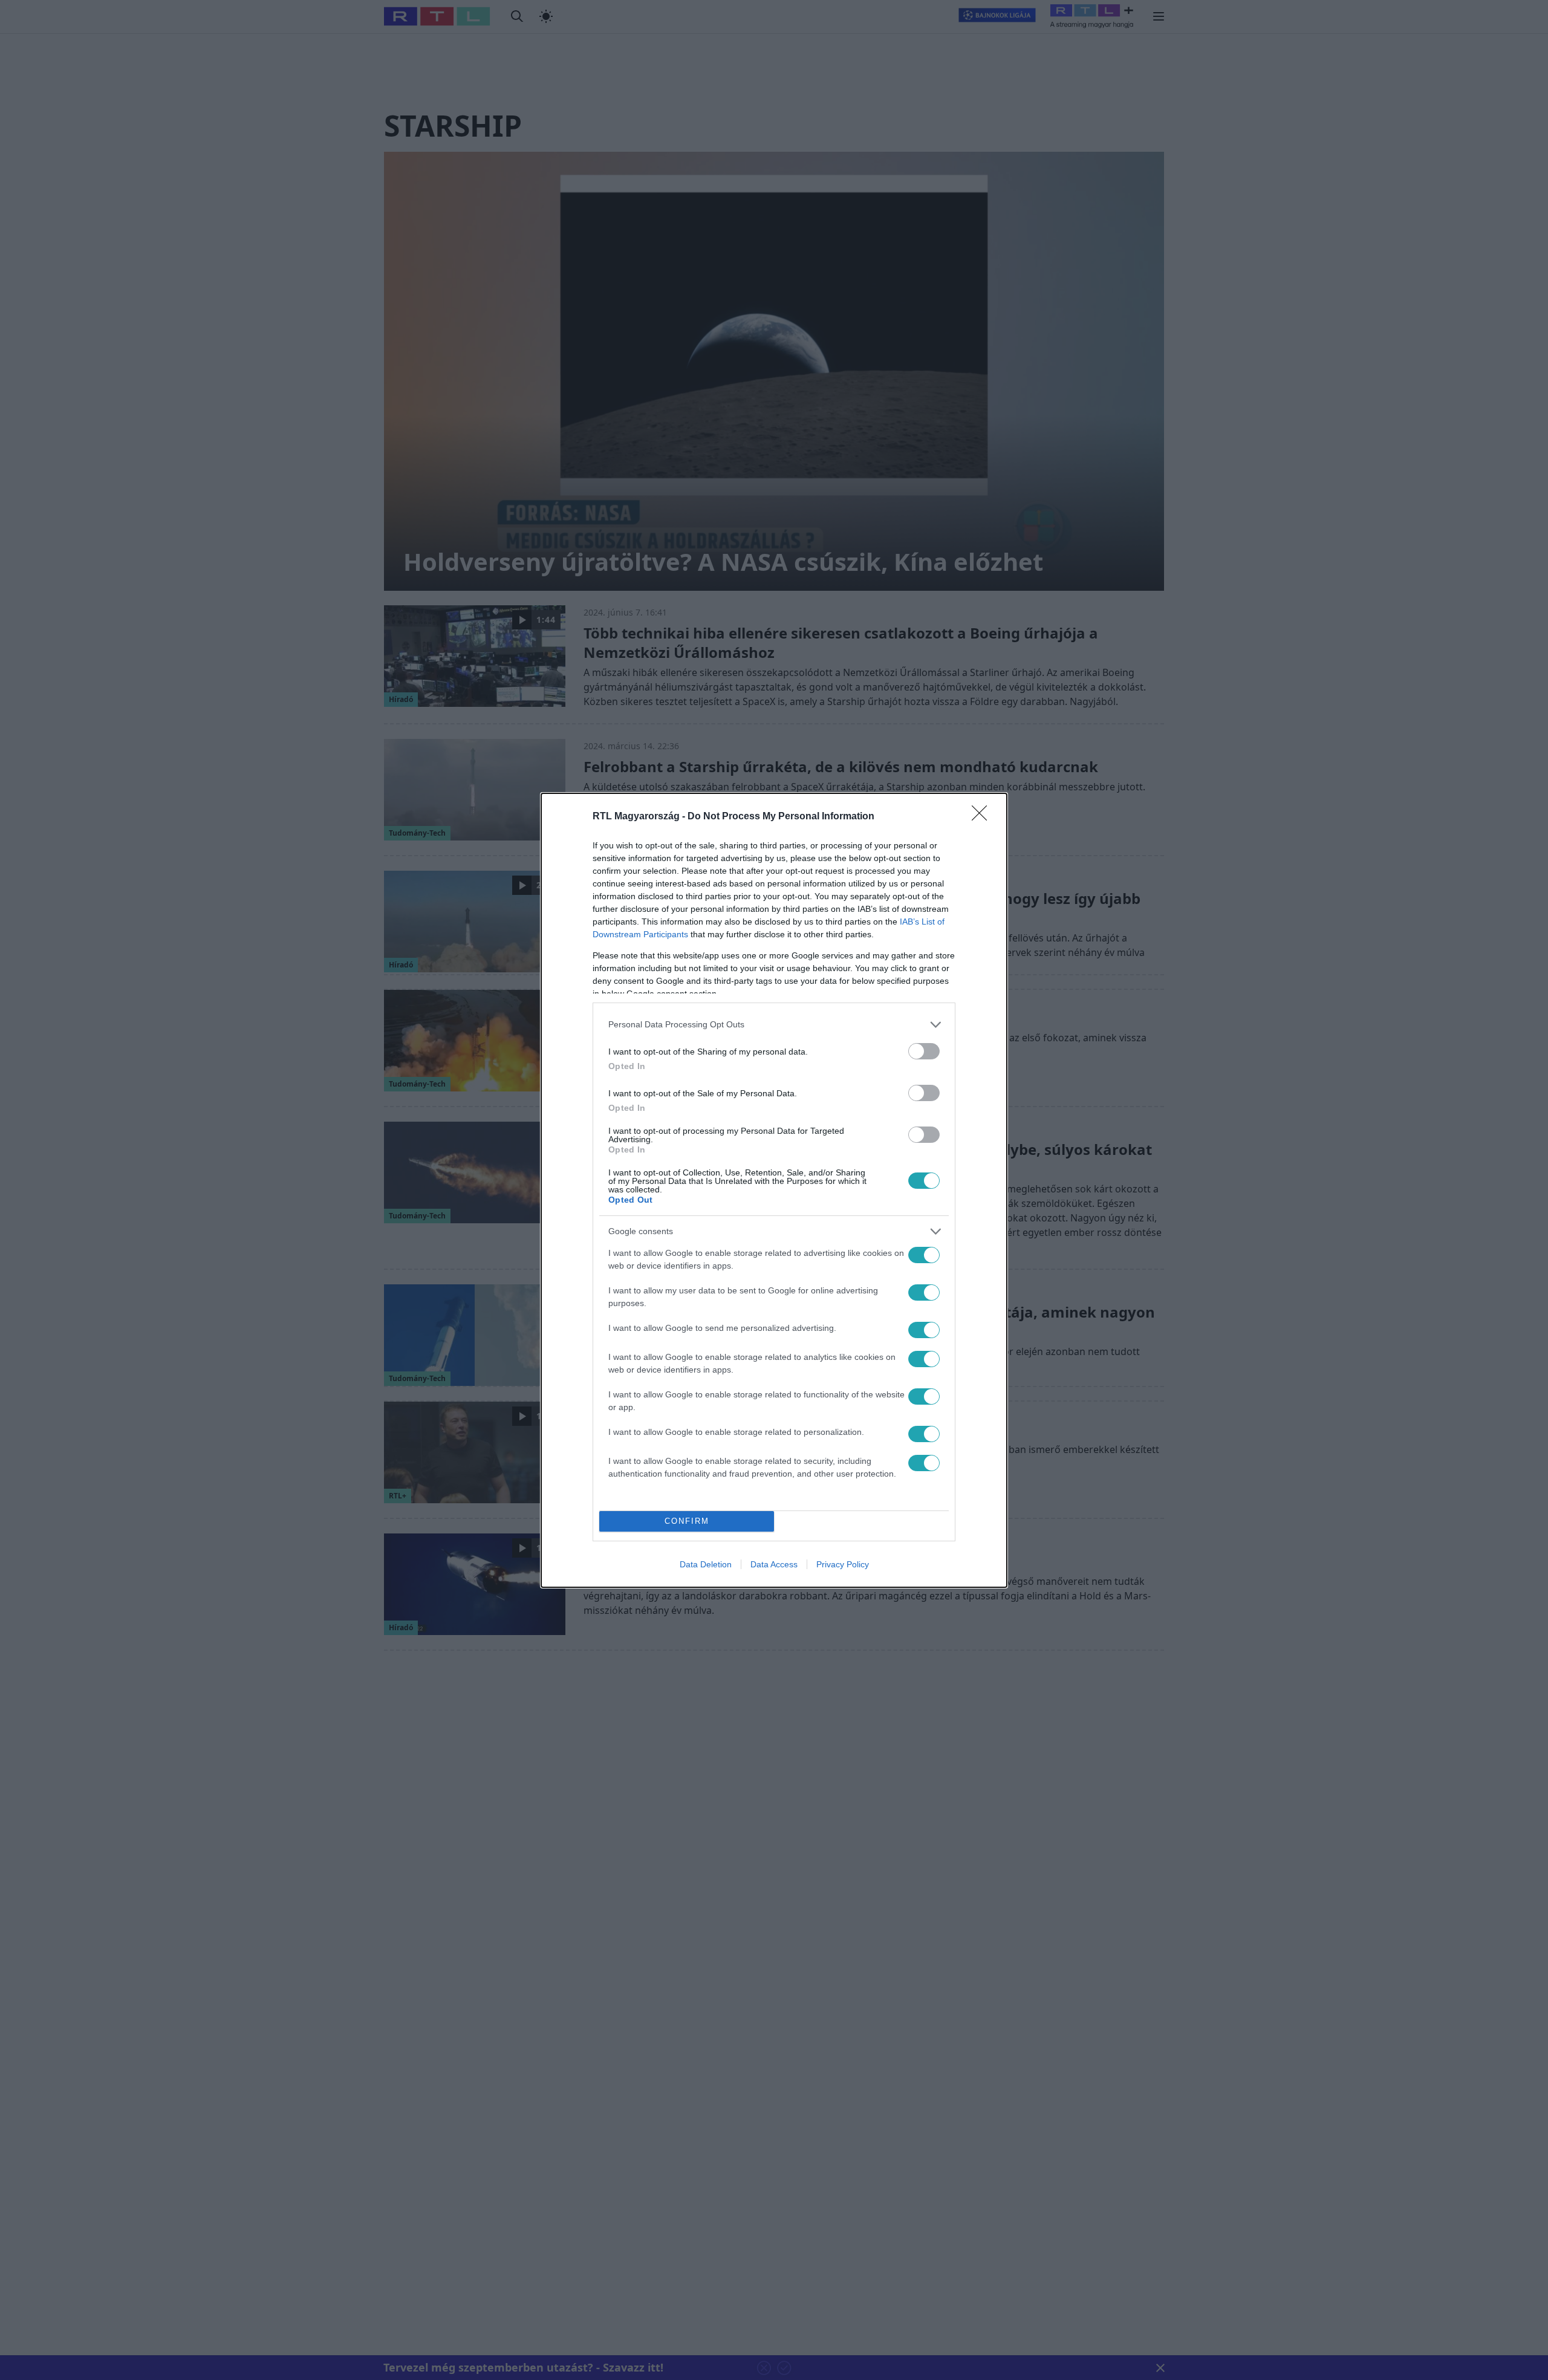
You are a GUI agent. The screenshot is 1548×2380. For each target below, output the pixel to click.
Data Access (774, 1564)
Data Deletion (706, 1564)
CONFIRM (687, 1521)
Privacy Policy (843, 1564)
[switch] (924, 1051)
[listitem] (774, 1025)
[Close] (983, 817)
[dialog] (774, 1190)
